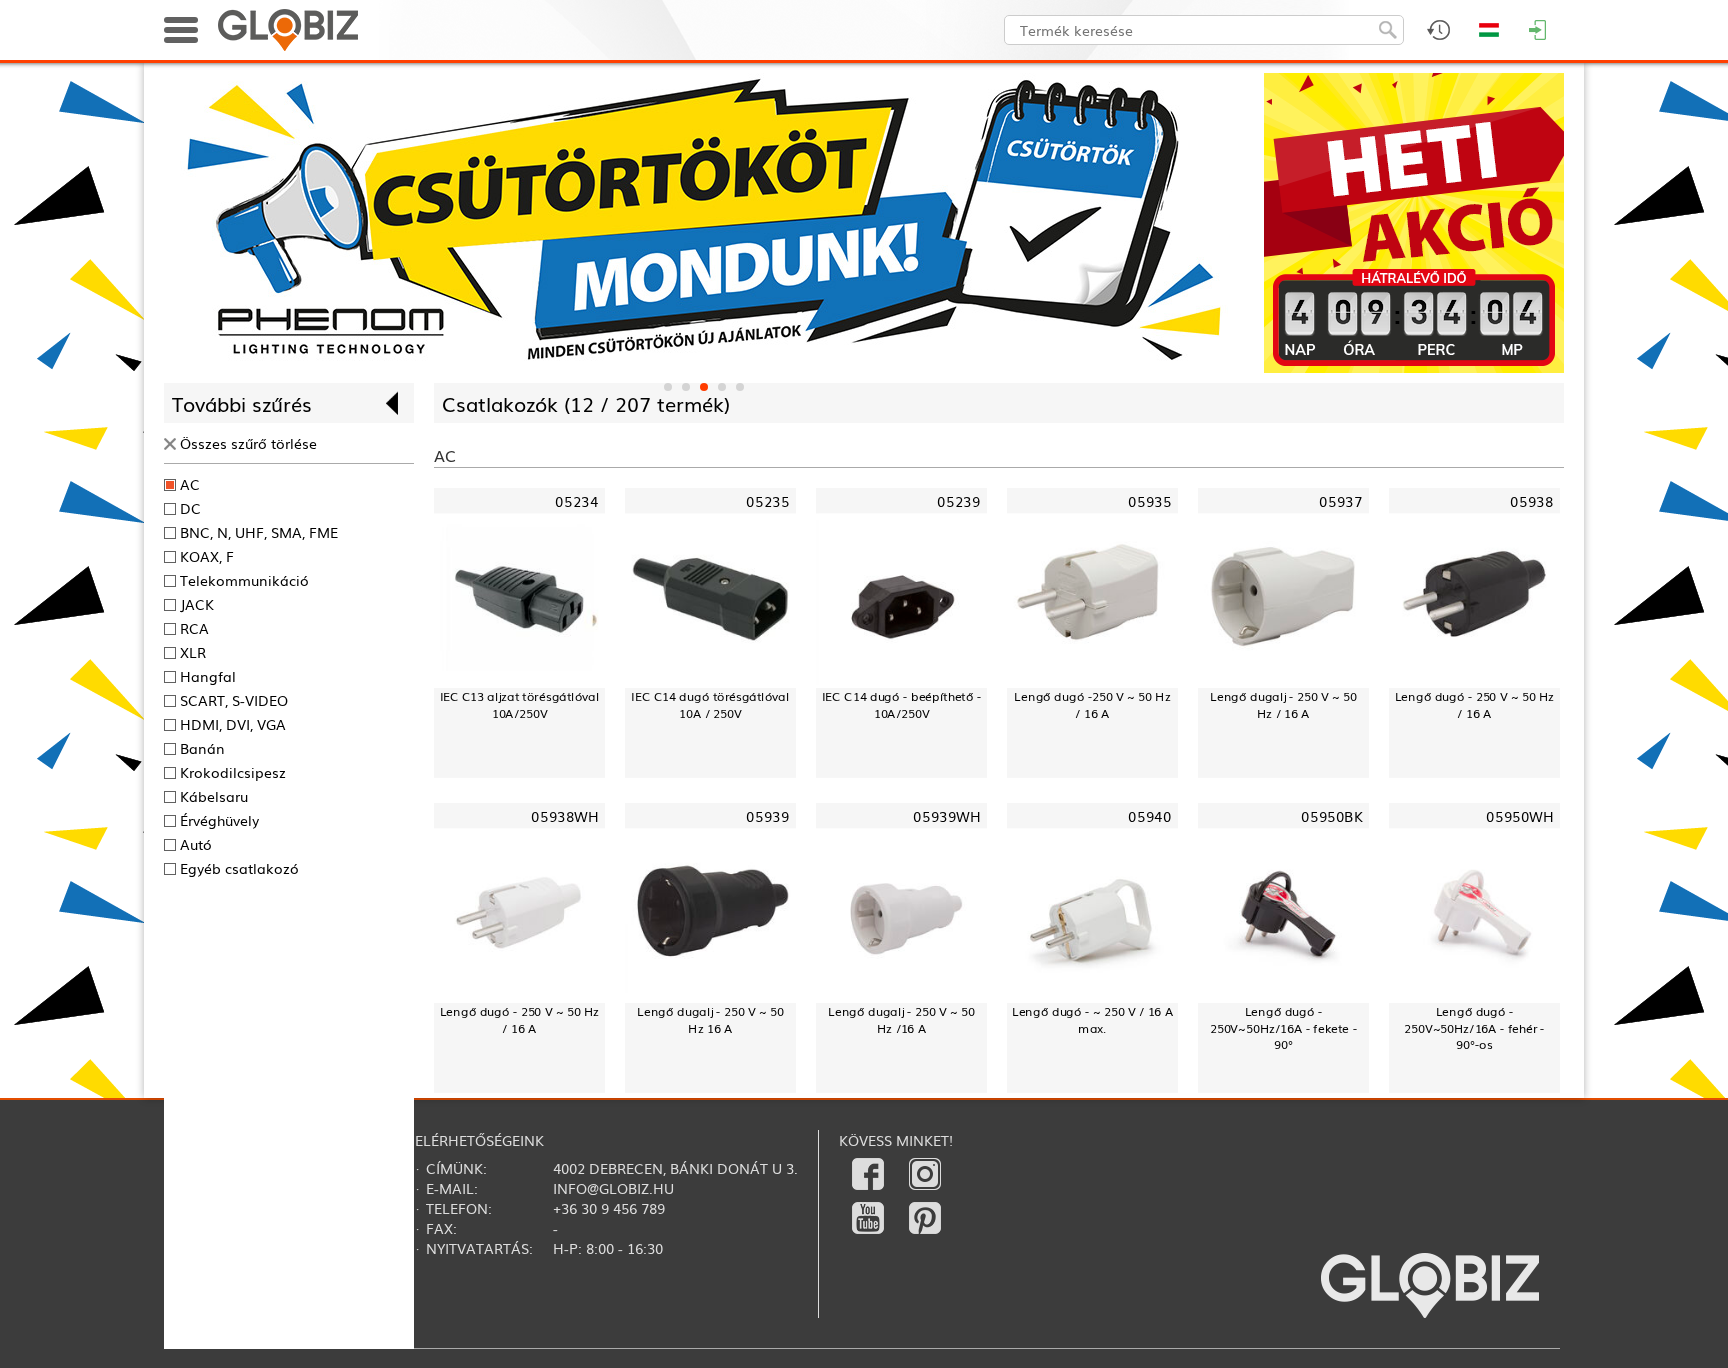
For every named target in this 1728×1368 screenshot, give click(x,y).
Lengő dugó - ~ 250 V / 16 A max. (1093, 1019)
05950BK (1331, 816)
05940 (1149, 816)
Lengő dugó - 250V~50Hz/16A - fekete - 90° (1283, 1028)
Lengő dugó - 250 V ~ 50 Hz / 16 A (1475, 704)
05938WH (564, 816)
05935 (1149, 501)
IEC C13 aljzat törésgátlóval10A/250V (520, 704)
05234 (576, 501)
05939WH (946, 816)
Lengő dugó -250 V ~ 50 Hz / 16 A (1092, 704)
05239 (958, 501)
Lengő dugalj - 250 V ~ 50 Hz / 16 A (1283, 704)
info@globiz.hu (613, 1188)
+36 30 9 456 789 (609, 1208)
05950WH (1519, 816)
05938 (1531, 501)
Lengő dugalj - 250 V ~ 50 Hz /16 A (901, 1019)
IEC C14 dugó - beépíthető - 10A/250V (901, 704)
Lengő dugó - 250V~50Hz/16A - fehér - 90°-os (1474, 1028)
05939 (767, 816)
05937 (1340, 501)
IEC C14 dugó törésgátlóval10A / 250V (710, 704)
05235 (767, 501)
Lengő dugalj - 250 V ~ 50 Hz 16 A (710, 1019)
